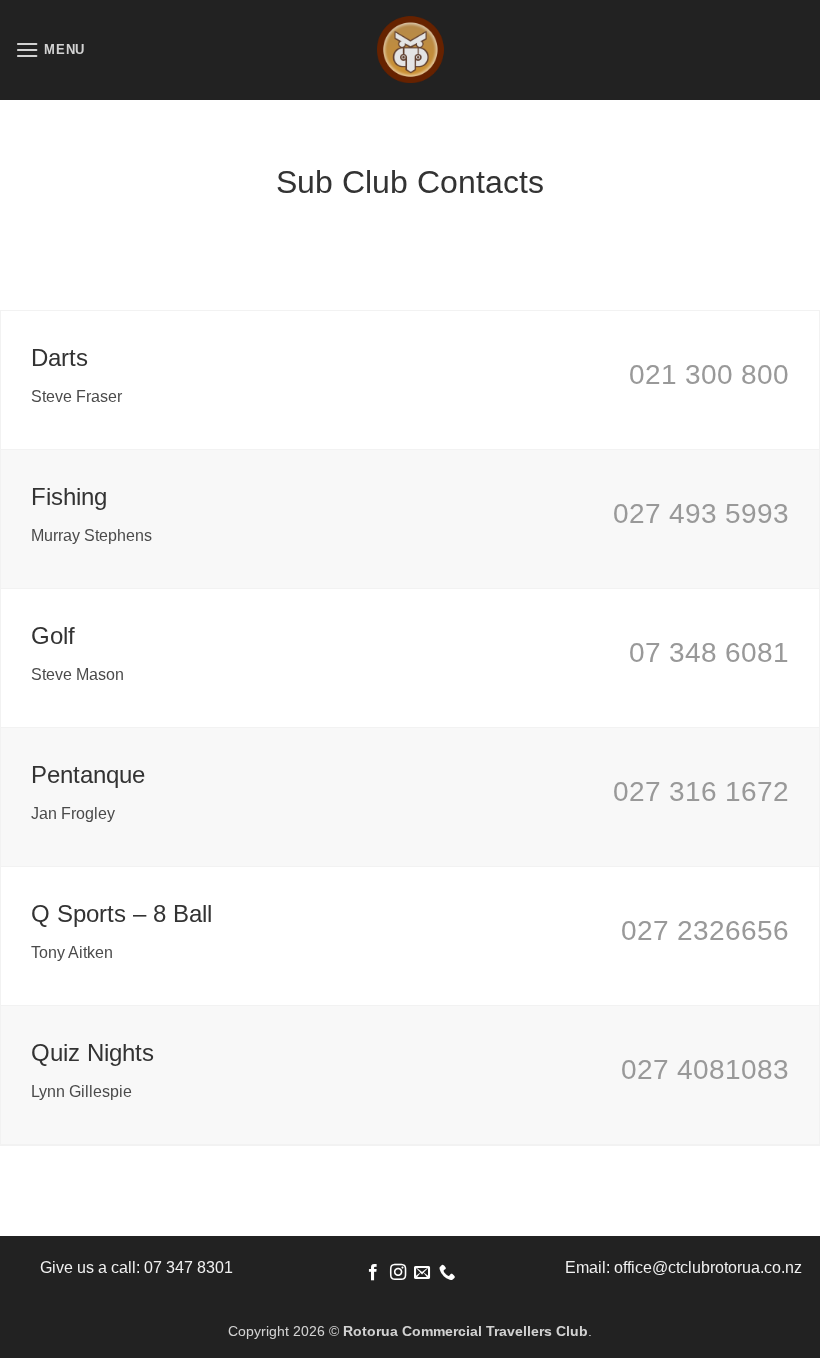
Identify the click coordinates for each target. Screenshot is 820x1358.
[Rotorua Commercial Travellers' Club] (410, 50)
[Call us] (447, 1273)
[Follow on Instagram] (398, 1273)
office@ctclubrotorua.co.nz (708, 1267)
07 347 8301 (188, 1267)
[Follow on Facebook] (373, 1273)
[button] (50, 49)
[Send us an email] (422, 1273)
